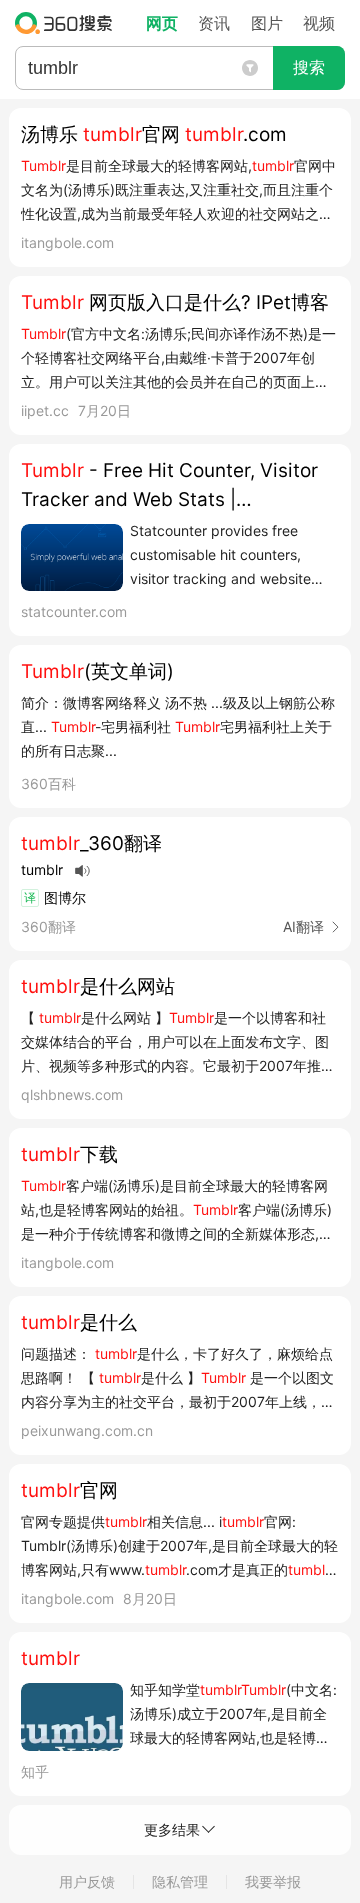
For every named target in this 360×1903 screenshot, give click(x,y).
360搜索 (68, 23)
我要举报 (273, 1881)
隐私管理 (180, 1881)
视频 (319, 23)
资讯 (214, 23)
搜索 (309, 67)
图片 (267, 23)
